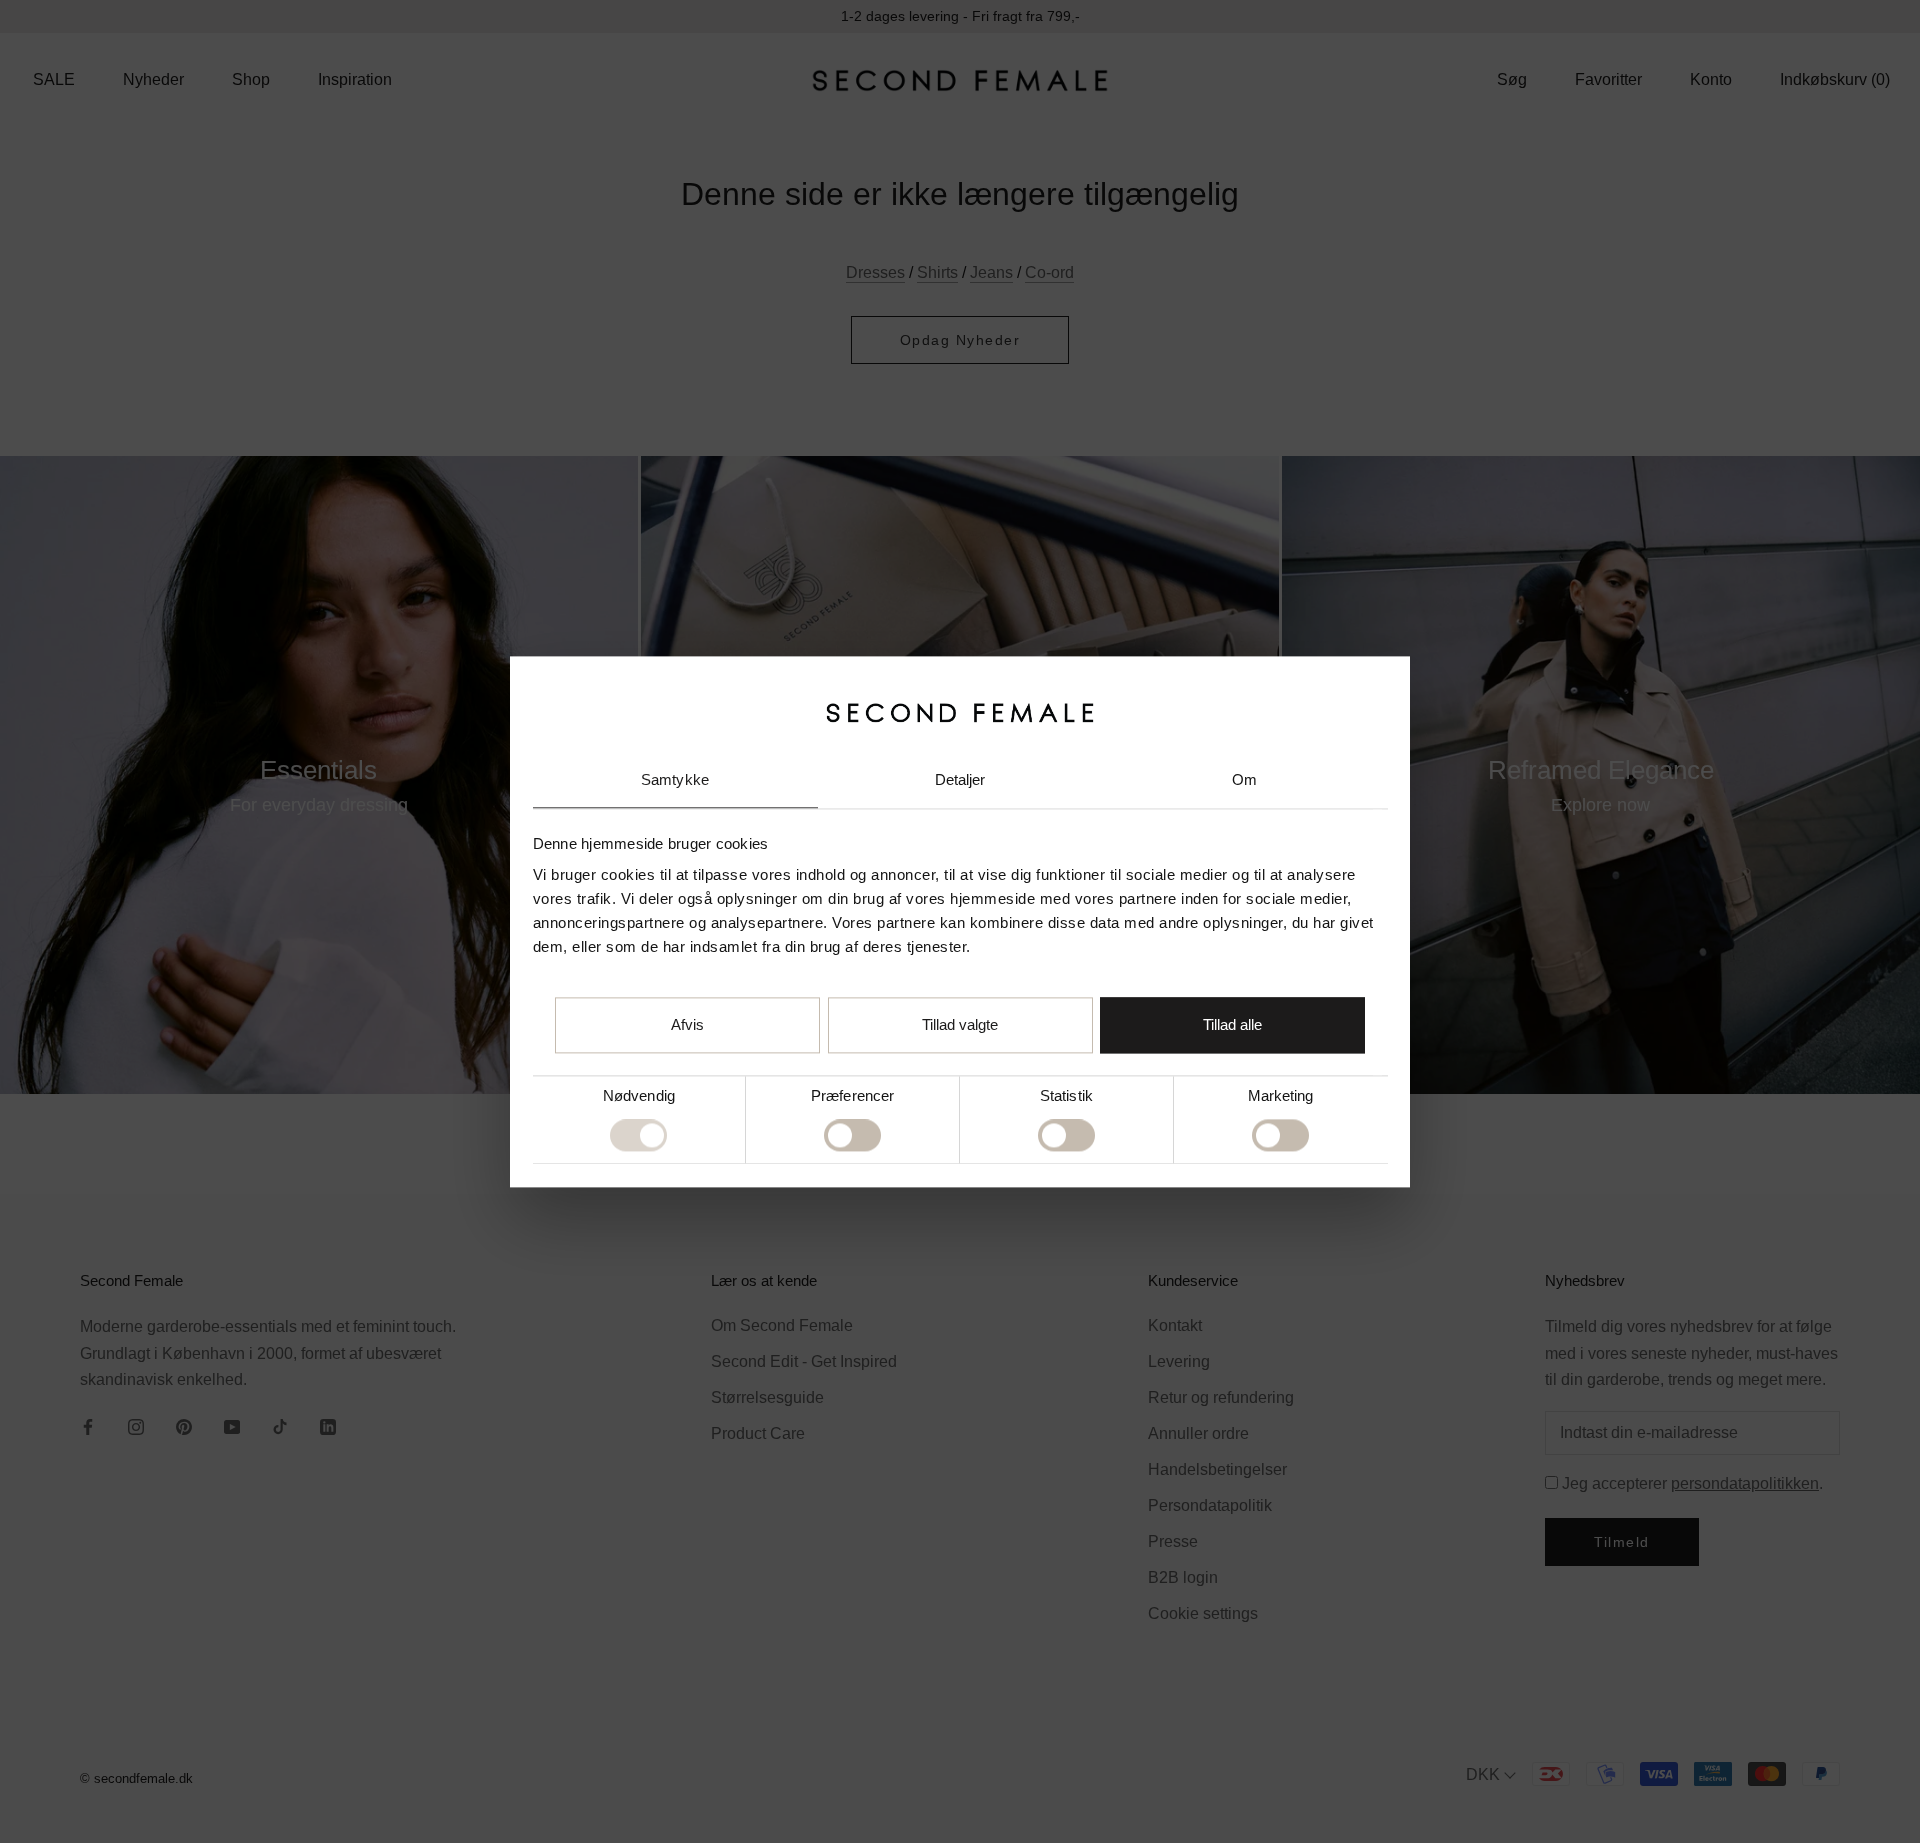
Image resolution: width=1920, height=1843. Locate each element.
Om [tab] (1244, 780)
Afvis (687, 1024)
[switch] (852, 1136)
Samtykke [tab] (675, 780)
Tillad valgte (960, 1024)
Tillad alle (1232, 1024)
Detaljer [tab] (960, 780)
